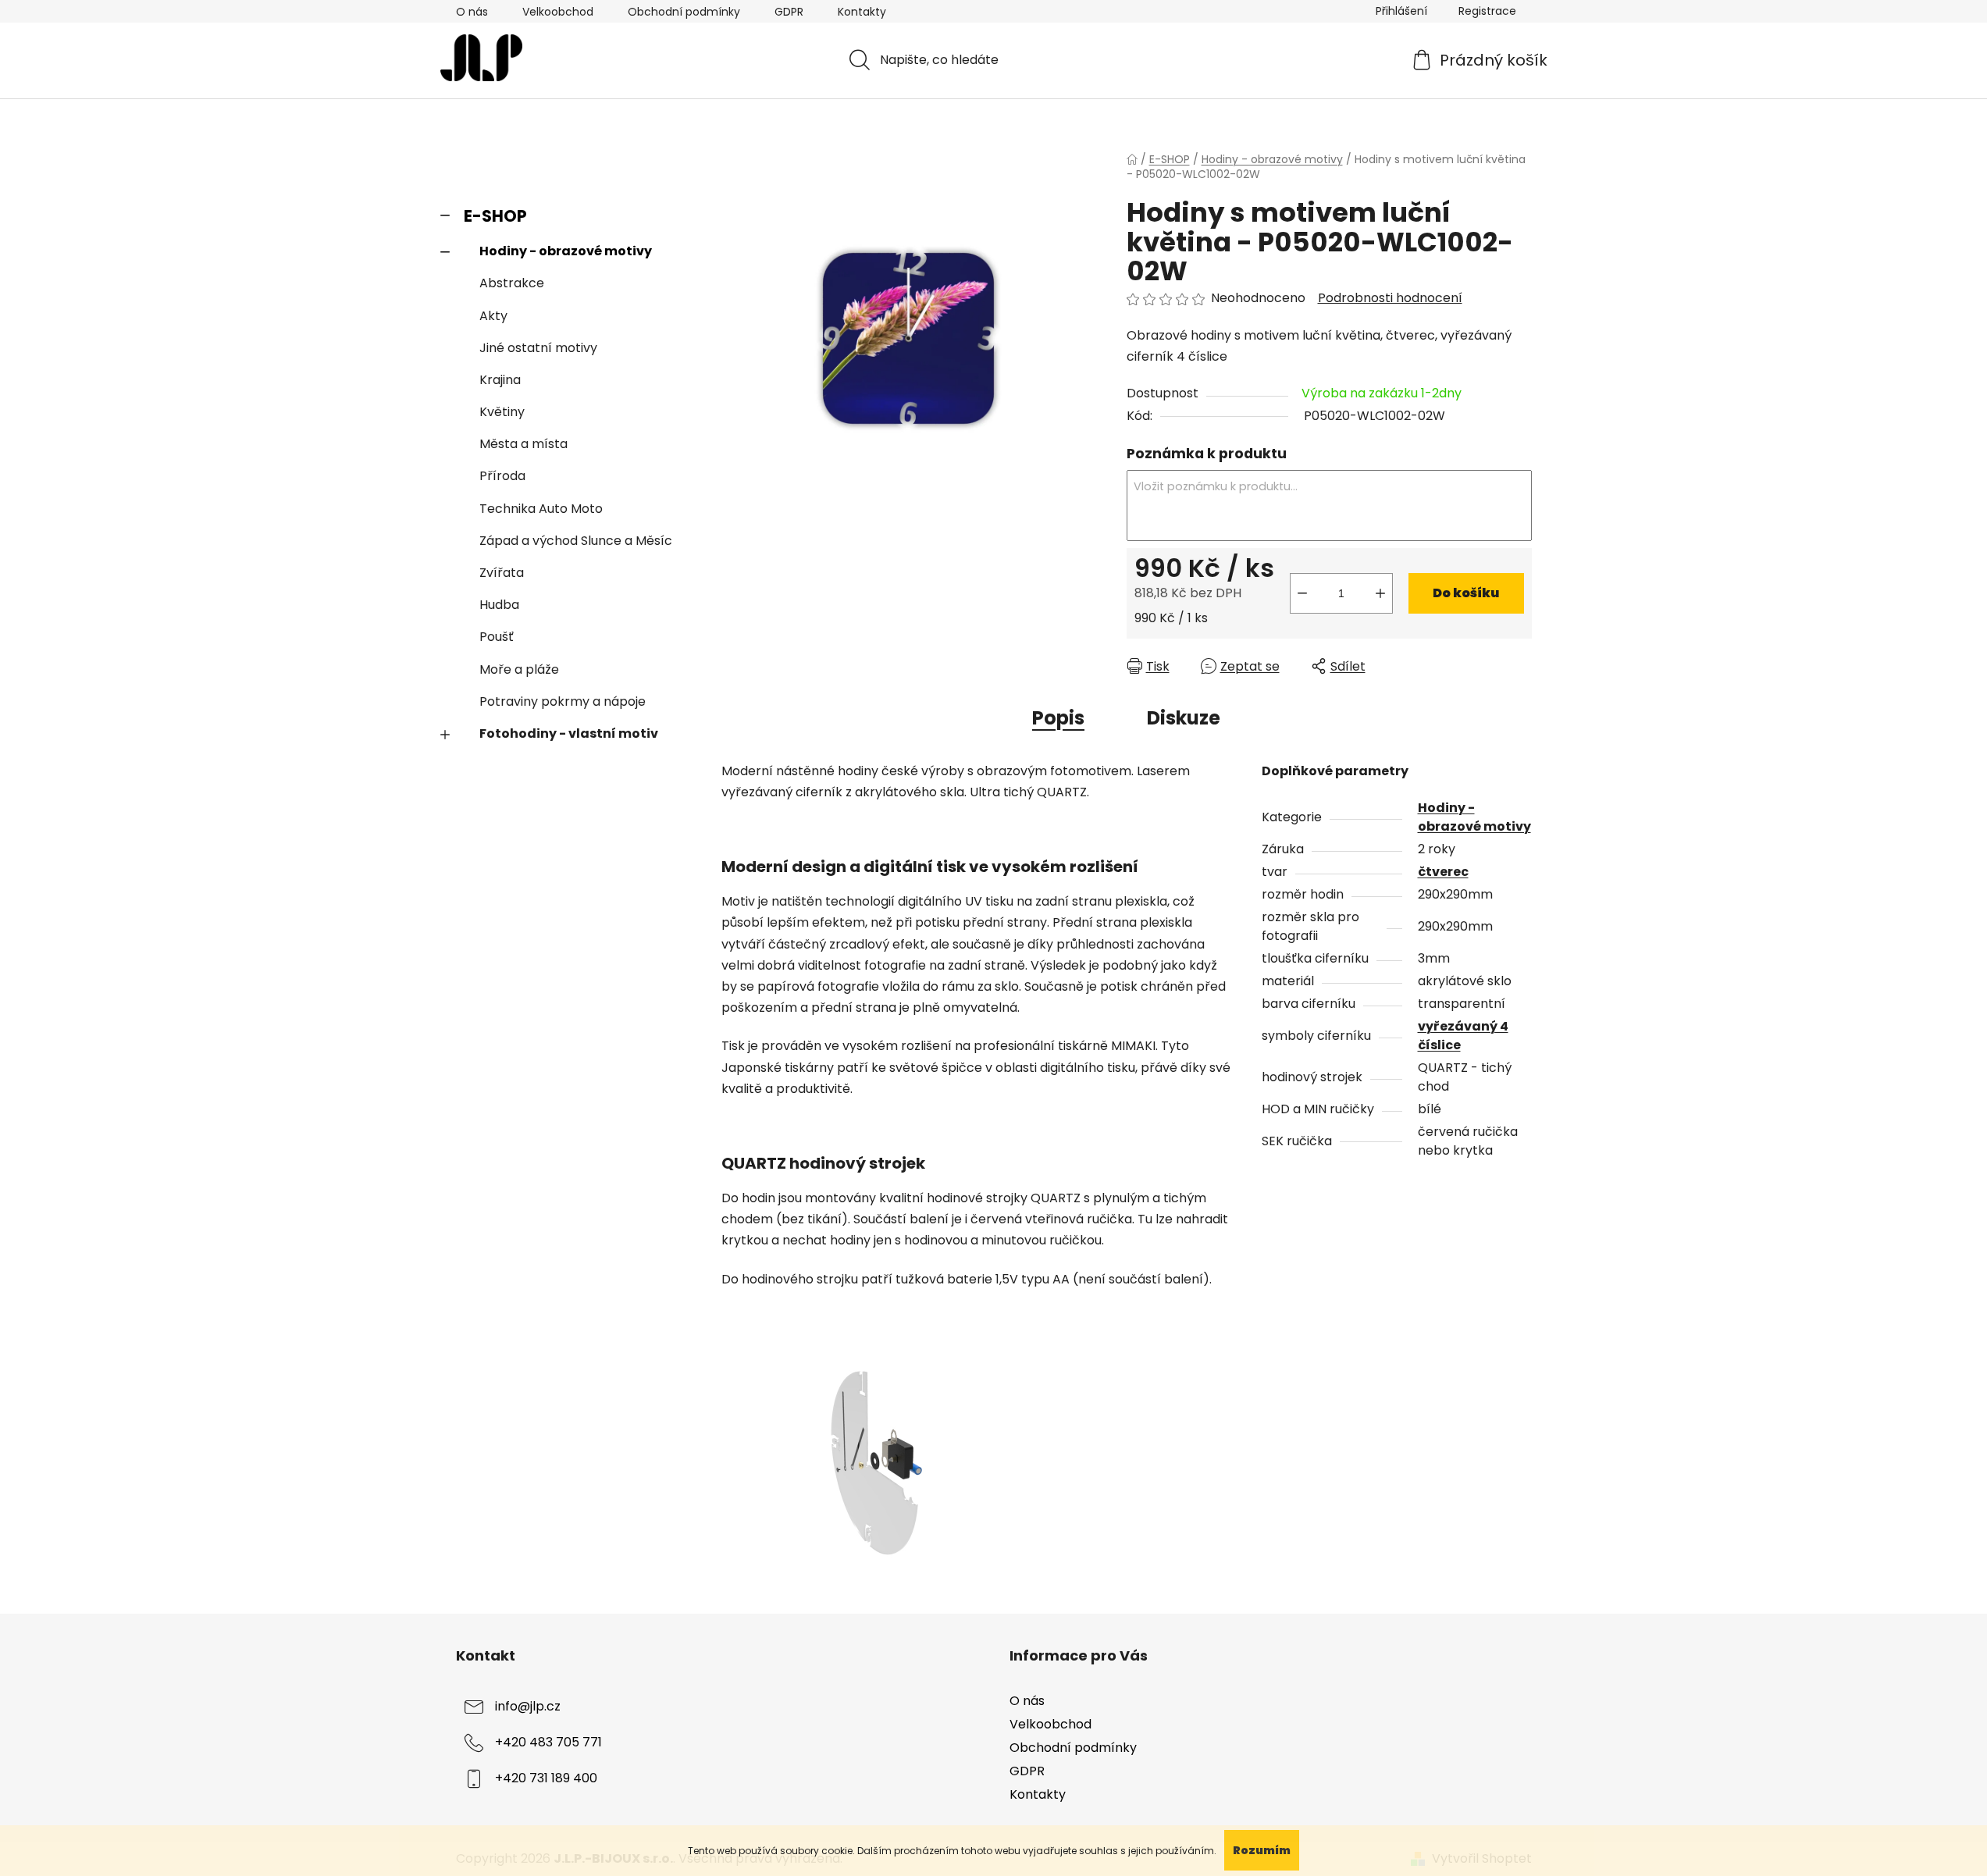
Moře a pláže (519, 669)
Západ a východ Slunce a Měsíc (576, 541)
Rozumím (1262, 1850)
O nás (472, 12)
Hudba (499, 605)
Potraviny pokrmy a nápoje (563, 701)
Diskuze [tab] (1184, 718)
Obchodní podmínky (684, 12)
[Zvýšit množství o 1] (1380, 593)
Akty (493, 316)
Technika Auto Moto (541, 509)
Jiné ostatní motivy (538, 348)
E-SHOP (495, 216)
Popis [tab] (1058, 718)
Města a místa (523, 444)
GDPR (789, 12)
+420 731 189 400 (546, 1778)
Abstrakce (512, 283)
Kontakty (862, 12)
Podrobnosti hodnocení (1390, 298)
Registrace (1487, 11)
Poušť (497, 637)
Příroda (502, 476)
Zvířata (502, 573)
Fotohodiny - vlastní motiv (569, 733)
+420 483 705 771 (548, 1742)
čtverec (1443, 872)
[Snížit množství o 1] (1302, 593)
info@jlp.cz (528, 1706)
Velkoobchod (558, 12)
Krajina (500, 380)
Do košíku (1466, 593)
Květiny (502, 412)
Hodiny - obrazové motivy (566, 251)
